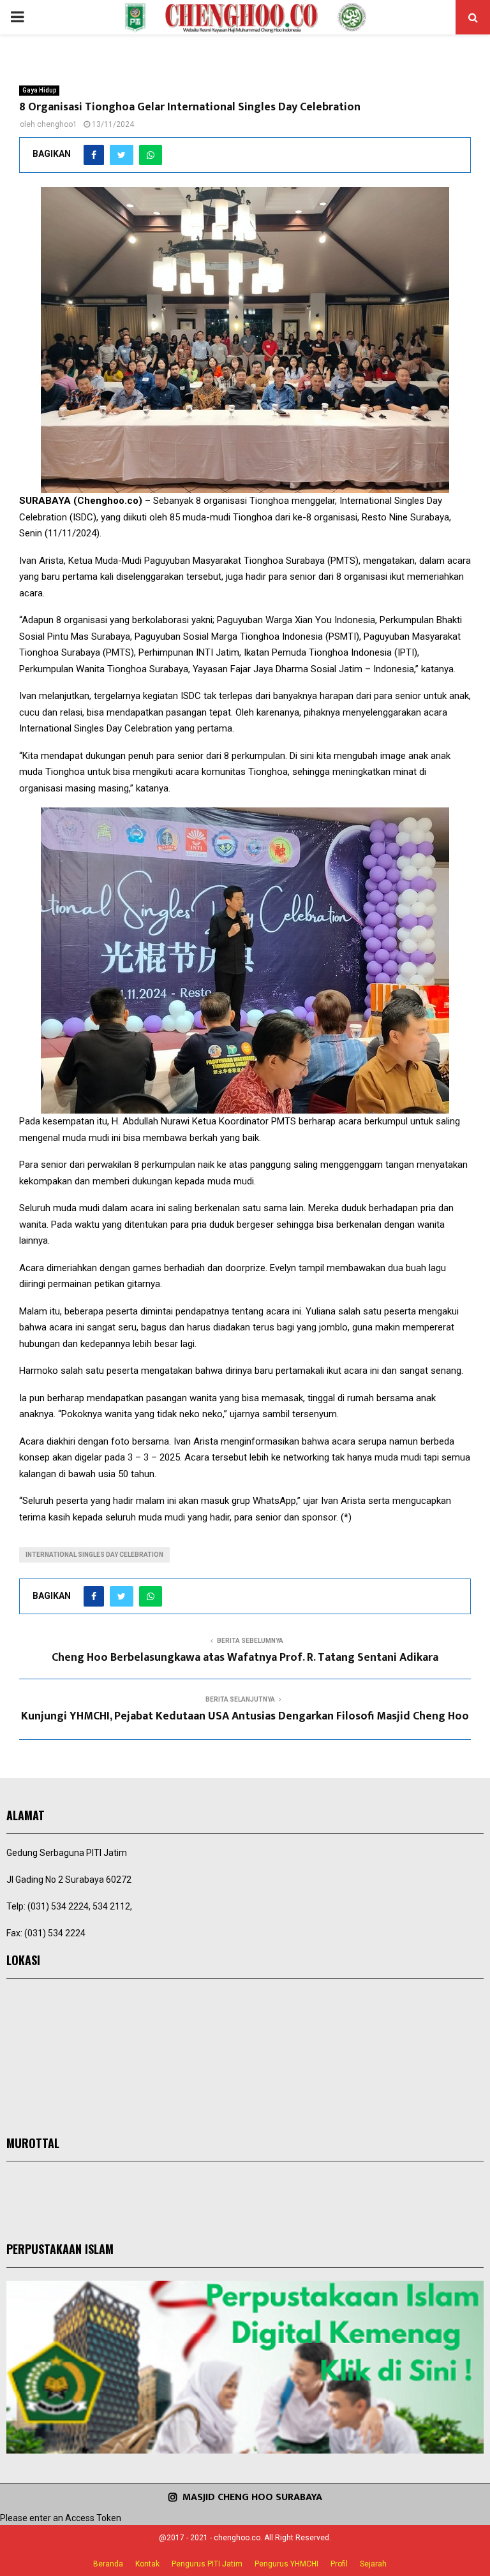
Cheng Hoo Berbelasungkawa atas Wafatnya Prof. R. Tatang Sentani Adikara (245, 1658)
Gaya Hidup (39, 90)
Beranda (108, 2564)
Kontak (147, 2564)
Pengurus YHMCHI (286, 2564)
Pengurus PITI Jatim (207, 2564)
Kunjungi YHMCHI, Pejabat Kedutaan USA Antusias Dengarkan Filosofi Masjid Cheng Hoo (245, 1716)
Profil (339, 2564)
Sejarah (373, 2564)
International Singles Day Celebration (94, 1555)
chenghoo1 (57, 124)
